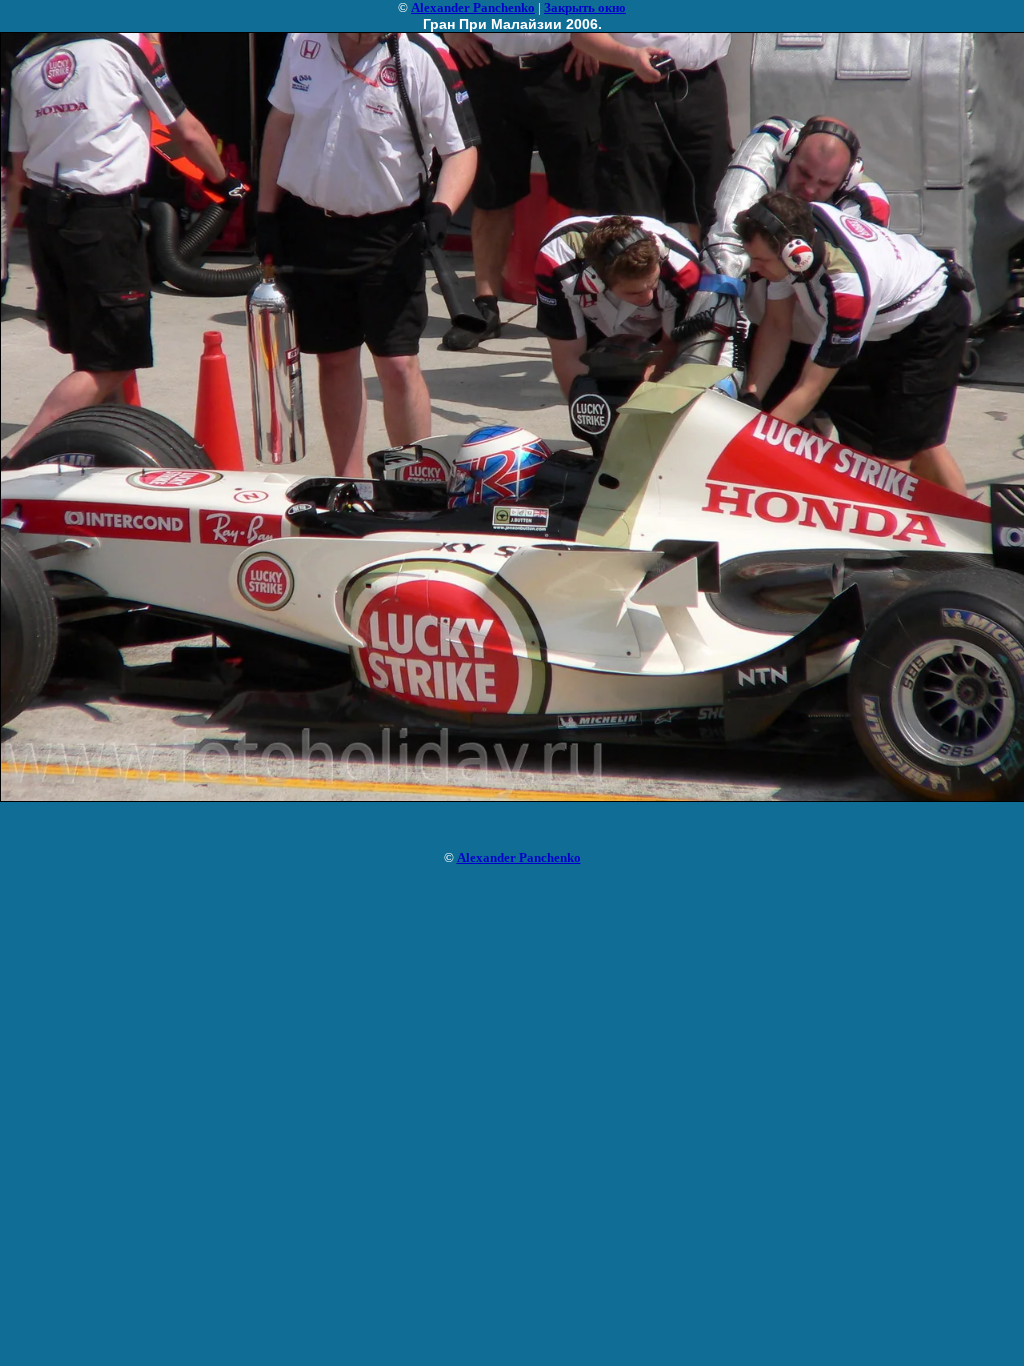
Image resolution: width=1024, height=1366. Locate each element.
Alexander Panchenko (473, 7)
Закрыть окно (585, 7)
